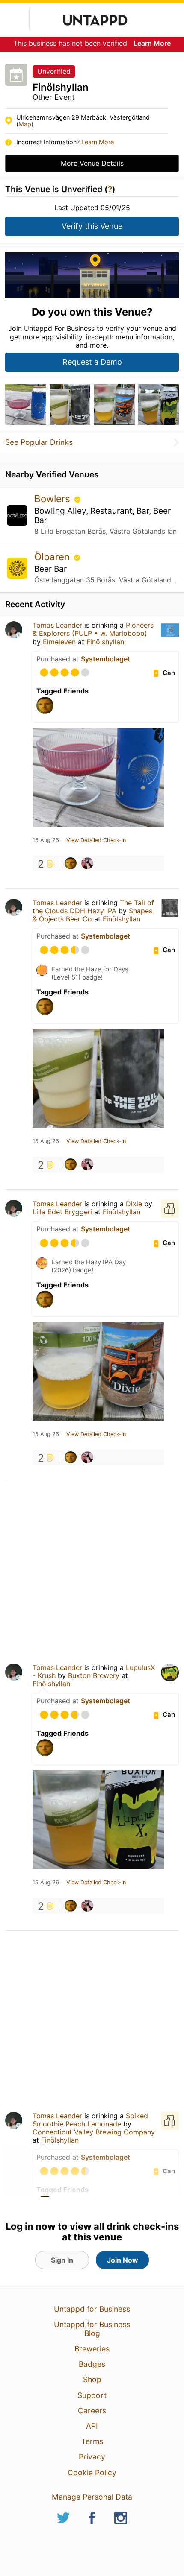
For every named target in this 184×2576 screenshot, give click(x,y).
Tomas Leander (57, 625)
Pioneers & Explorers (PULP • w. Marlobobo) (93, 629)
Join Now (123, 2260)
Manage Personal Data (92, 2497)
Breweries (92, 2349)
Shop (92, 2379)
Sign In (62, 2260)
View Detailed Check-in (96, 840)
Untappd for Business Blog (92, 2329)
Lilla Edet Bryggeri (62, 1212)
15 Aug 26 (46, 840)
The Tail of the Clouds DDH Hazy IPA (93, 907)
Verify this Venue (92, 226)
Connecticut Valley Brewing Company (94, 2132)
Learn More (152, 43)
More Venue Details (92, 163)
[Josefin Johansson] (87, 863)
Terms (92, 2441)
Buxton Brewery (94, 1675)
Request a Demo (92, 362)
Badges (92, 2364)
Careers (92, 2411)
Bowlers (53, 499)
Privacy (92, 2457)
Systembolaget (105, 659)
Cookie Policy (92, 2472)
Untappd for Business (92, 2309)
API (92, 2426)
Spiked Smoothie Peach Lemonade (90, 2120)
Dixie (134, 1204)
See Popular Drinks (39, 442)
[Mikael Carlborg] (71, 863)
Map (25, 124)
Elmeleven (59, 642)
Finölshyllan (105, 642)
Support (92, 2395)
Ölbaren (53, 557)
